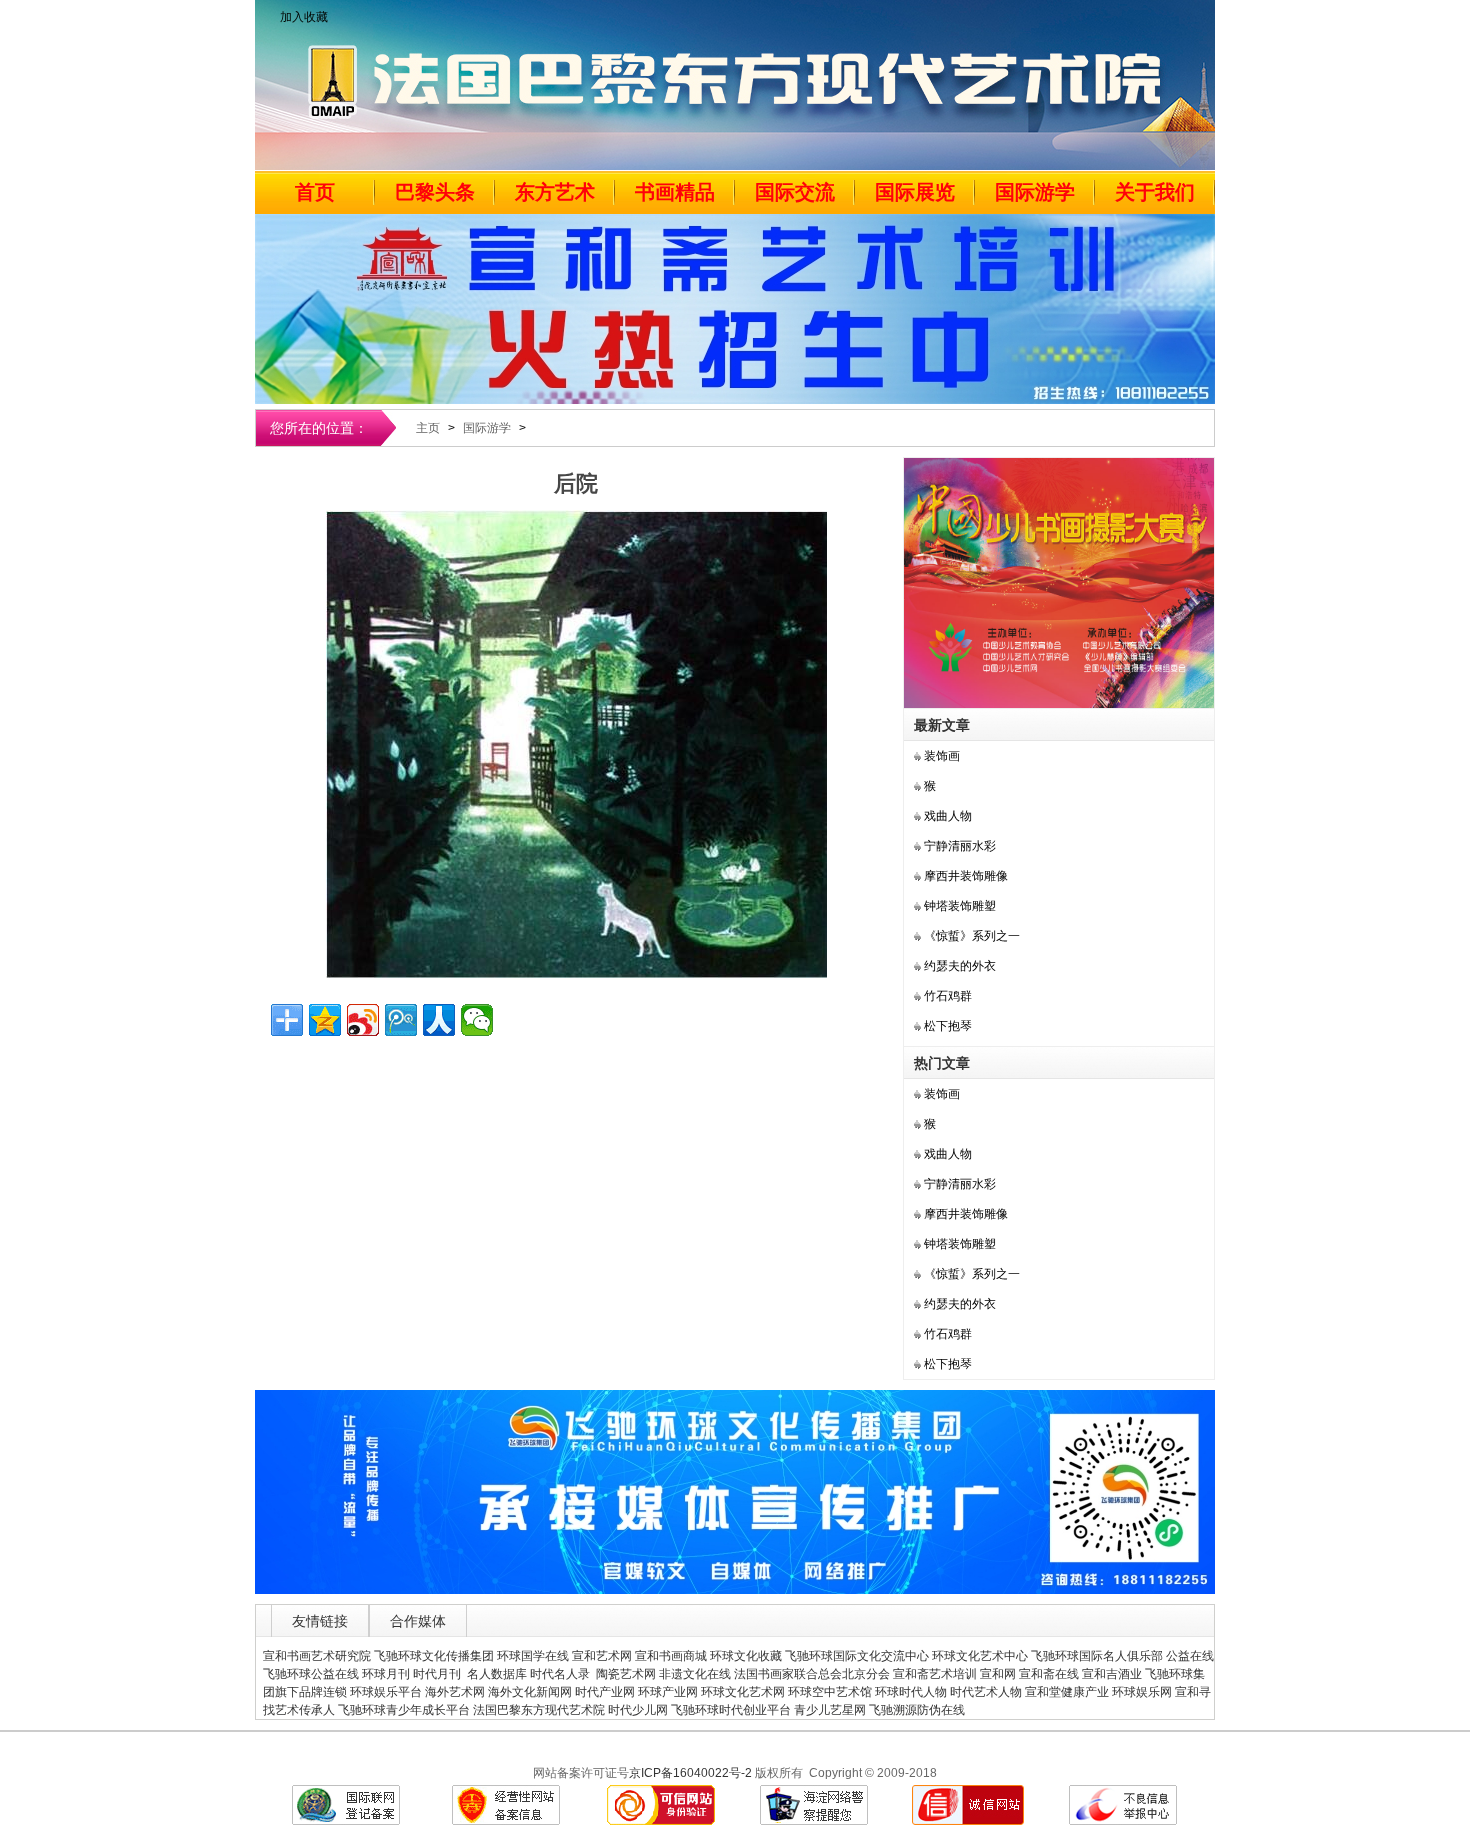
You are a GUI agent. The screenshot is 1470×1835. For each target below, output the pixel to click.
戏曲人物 (948, 816)
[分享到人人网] (439, 1020)
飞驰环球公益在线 (311, 1674)
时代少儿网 (638, 1710)
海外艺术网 (455, 1692)
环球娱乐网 (1142, 1692)
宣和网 (998, 1674)
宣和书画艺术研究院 (317, 1656)
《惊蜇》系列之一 (972, 936)
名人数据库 (497, 1674)
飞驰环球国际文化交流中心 (857, 1656)
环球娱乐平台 (386, 1692)
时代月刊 (438, 1674)
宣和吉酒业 (1112, 1674)
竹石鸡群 (948, 996)
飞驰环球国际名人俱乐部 (1097, 1656)
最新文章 (942, 725)
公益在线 (1190, 1656)
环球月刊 (386, 1674)
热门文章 (942, 1063)
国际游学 (1035, 192)
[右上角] (1059, 704)
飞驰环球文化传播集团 (434, 1656)
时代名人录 (561, 1674)
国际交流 (795, 192)
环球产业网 (668, 1692)
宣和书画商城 (671, 1656)
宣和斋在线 (1049, 1674)
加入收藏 (304, 17)
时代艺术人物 (986, 1692)
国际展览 (915, 192)
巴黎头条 (435, 192)
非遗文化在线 (695, 1674)
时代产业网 (605, 1692)
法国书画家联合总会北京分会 (812, 1674)
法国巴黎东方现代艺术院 (539, 1710)
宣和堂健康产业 (1067, 1692)
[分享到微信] (477, 1020)
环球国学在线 (533, 1656)
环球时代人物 (911, 1692)
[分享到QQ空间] (325, 1020)
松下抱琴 (948, 1026)
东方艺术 (555, 192)
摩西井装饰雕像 (966, 876)
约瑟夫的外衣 (960, 966)
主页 (428, 428)
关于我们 (1155, 192)
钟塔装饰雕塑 (960, 906)
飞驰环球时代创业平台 (731, 1710)
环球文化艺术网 (743, 1692)
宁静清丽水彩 (960, 846)
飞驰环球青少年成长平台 (404, 1710)
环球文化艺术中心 (980, 1656)
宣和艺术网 (602, 1656)
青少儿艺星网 (830, 1710)
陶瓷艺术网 (626, 1674)
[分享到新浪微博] (363, 1020)
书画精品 (675, 192)
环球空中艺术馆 (830, 1692)
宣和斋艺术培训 (935, 1674)
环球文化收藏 (746, 1656)
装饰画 (942, 756)
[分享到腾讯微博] (401, 1020)
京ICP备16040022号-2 (690, 1773)
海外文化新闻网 (530, 1692)
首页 (315, 192)
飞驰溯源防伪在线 (917, 1710)
